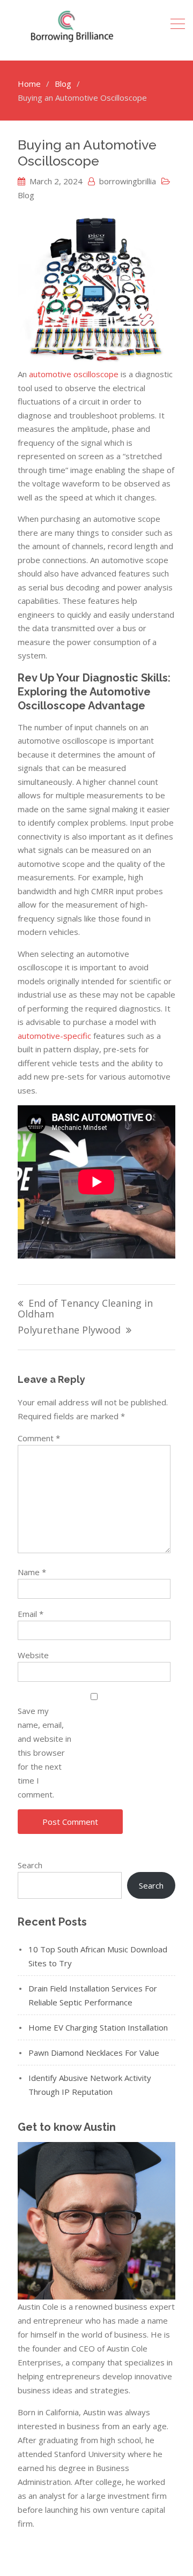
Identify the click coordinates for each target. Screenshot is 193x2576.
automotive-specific (54, 1036)
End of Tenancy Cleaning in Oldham (85, 1309)
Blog (26, 195)
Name (32, 1572)
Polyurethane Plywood (69, 1331)
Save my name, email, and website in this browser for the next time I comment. (44, 1753)
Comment (39, 1438)
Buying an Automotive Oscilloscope (87, 153)
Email (31, 1614)
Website (33, 1655)
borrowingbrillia (128, 181)
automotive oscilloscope (74, 374)
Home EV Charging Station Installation (98, 2027)
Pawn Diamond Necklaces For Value (94, 2053)
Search (30, 1865)
